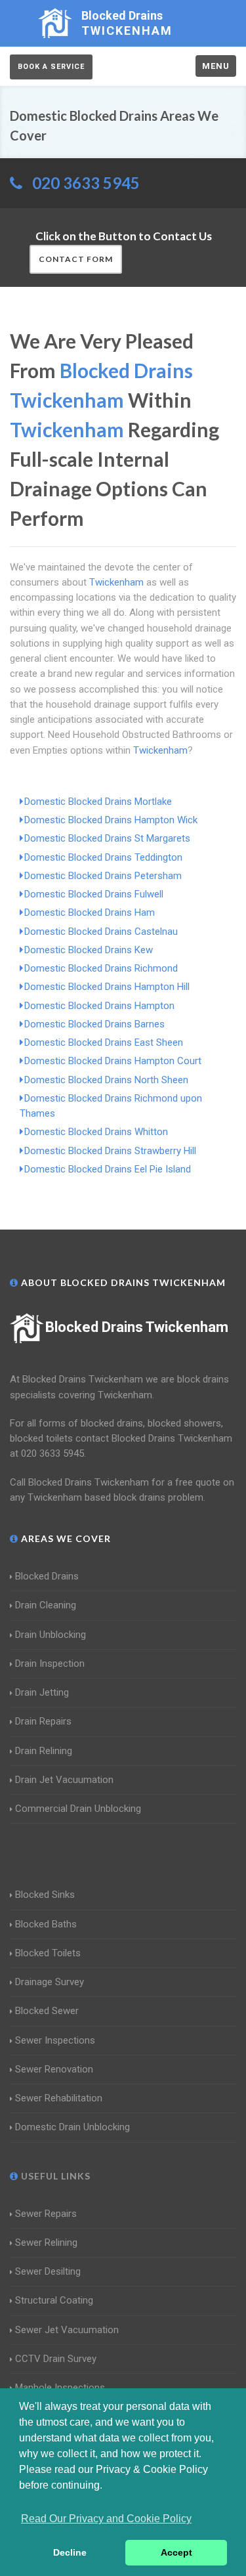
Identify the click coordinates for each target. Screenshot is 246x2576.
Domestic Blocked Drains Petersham (103, 876)
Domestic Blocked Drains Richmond (101, 968)
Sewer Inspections (55, 2040)
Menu (216, 66)
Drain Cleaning (46, 1605)
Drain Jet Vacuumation (64, 1780)
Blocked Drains (47, 1576)
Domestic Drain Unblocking (72, 2127)
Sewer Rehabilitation (59, 2098)
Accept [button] (176, 2552)
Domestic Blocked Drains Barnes (94, 1024)
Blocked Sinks (45, 1895)
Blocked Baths (46, 1924)
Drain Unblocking (51, 1635)
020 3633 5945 (86, 183)
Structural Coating (54, 2300)
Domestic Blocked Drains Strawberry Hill (110, 1151)
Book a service (51, 67)
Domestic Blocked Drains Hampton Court (113, 1061)
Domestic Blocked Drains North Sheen (106, 1080)
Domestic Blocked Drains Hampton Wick (111, 820)
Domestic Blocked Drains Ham (90, 912)
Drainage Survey (50, 1982)
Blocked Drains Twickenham (137, 1327)
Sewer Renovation (54, 2069)
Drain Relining (44, 1751)
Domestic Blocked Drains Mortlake (98, 802)
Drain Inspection (50, 1664)
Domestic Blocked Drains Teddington (103, 857)
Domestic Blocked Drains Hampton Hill (107, 987)
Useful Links (54, 2176)
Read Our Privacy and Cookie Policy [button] (106, 2519)
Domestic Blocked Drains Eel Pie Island (108, 1169)
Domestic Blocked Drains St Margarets (107, 838)
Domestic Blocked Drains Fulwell (94, 894)
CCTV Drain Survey (56, 2359)
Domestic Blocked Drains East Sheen (104, 1042)
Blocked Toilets (48, 1953)
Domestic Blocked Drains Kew (89, 950)
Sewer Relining (46, 2243)
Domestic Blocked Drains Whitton (96, 1132)
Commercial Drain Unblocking (78, 1809)
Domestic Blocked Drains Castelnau (101, 932)
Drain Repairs (43, 1721)
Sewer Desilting (48, 2271)
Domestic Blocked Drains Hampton (99, 1006)
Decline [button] (70, 2552)
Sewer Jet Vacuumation (67, 2330)
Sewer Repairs (46, 2214)
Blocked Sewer (47, 2011)
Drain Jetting (42, 1692)
